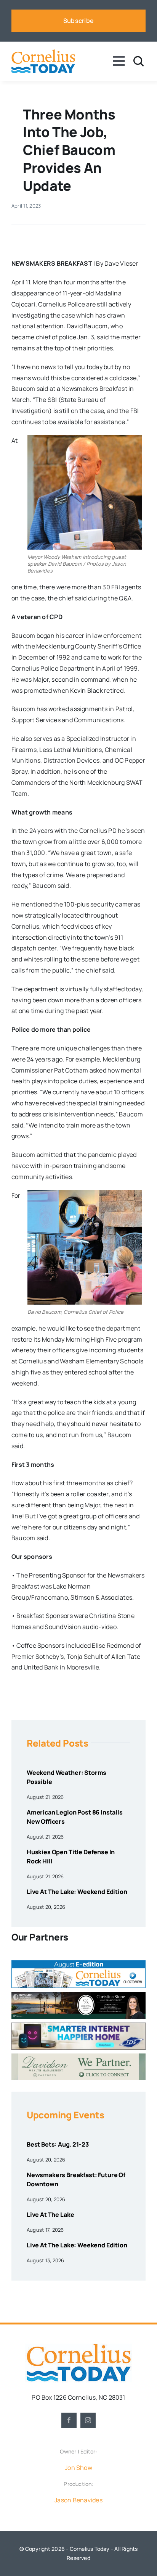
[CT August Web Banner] (78, 1963)
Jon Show (78, 2468)
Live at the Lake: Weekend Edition (77, 1892)
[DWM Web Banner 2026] (78, 2057)
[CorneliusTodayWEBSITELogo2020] (78, 2347)
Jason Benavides (78, 2500)
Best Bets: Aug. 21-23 (58, 2144)
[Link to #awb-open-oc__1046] (139, 61)
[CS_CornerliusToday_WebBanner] (78, 1995)
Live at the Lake (50, 2215)
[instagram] (88, 2420)
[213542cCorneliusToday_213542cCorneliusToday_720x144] (78, 2026)
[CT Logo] (43, 52)
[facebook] (69, 2420)
